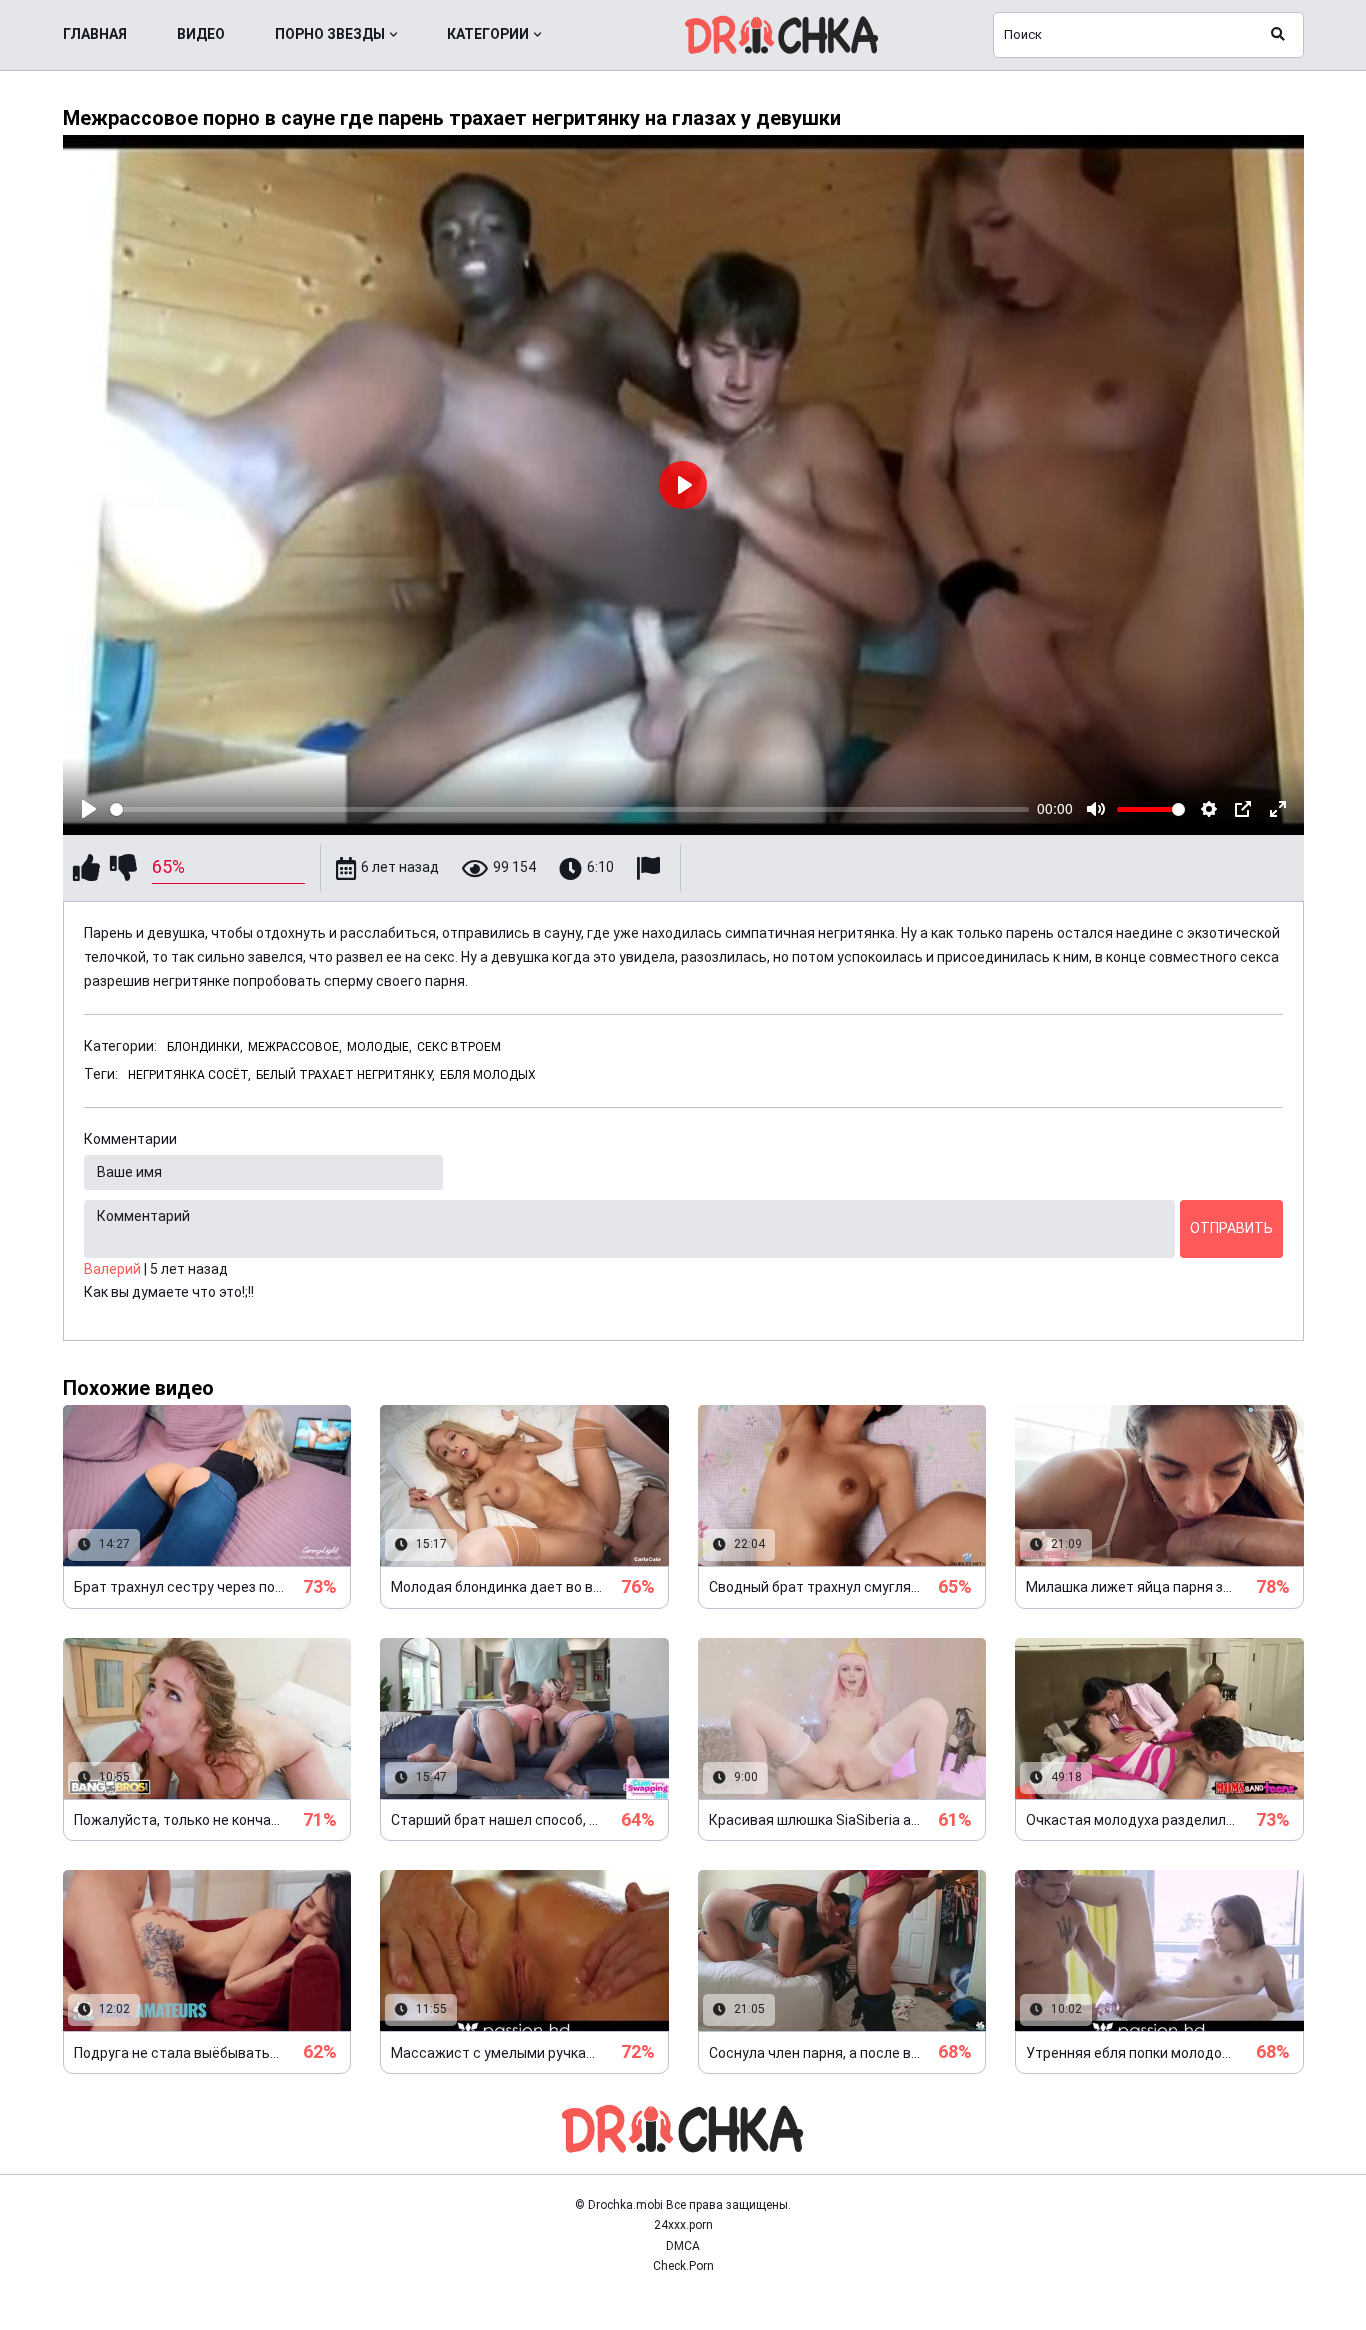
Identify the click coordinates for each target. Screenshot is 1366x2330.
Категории (488, 34)
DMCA (683, 2246)
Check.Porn (683, 2266)
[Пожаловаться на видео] (651, 868)
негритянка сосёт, (189, 1075)
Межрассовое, (295, 1047)
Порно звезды (330, 34)
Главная (95, 34)
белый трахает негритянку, (345, 1075)
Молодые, (379, 1047)
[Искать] (1278, 35)
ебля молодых (488, 1075)
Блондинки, (205, 1047)
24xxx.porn (683, 2225)
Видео (201, 34)
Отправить (1231, 1228)
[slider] (570, 809)
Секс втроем (459, 1047)
